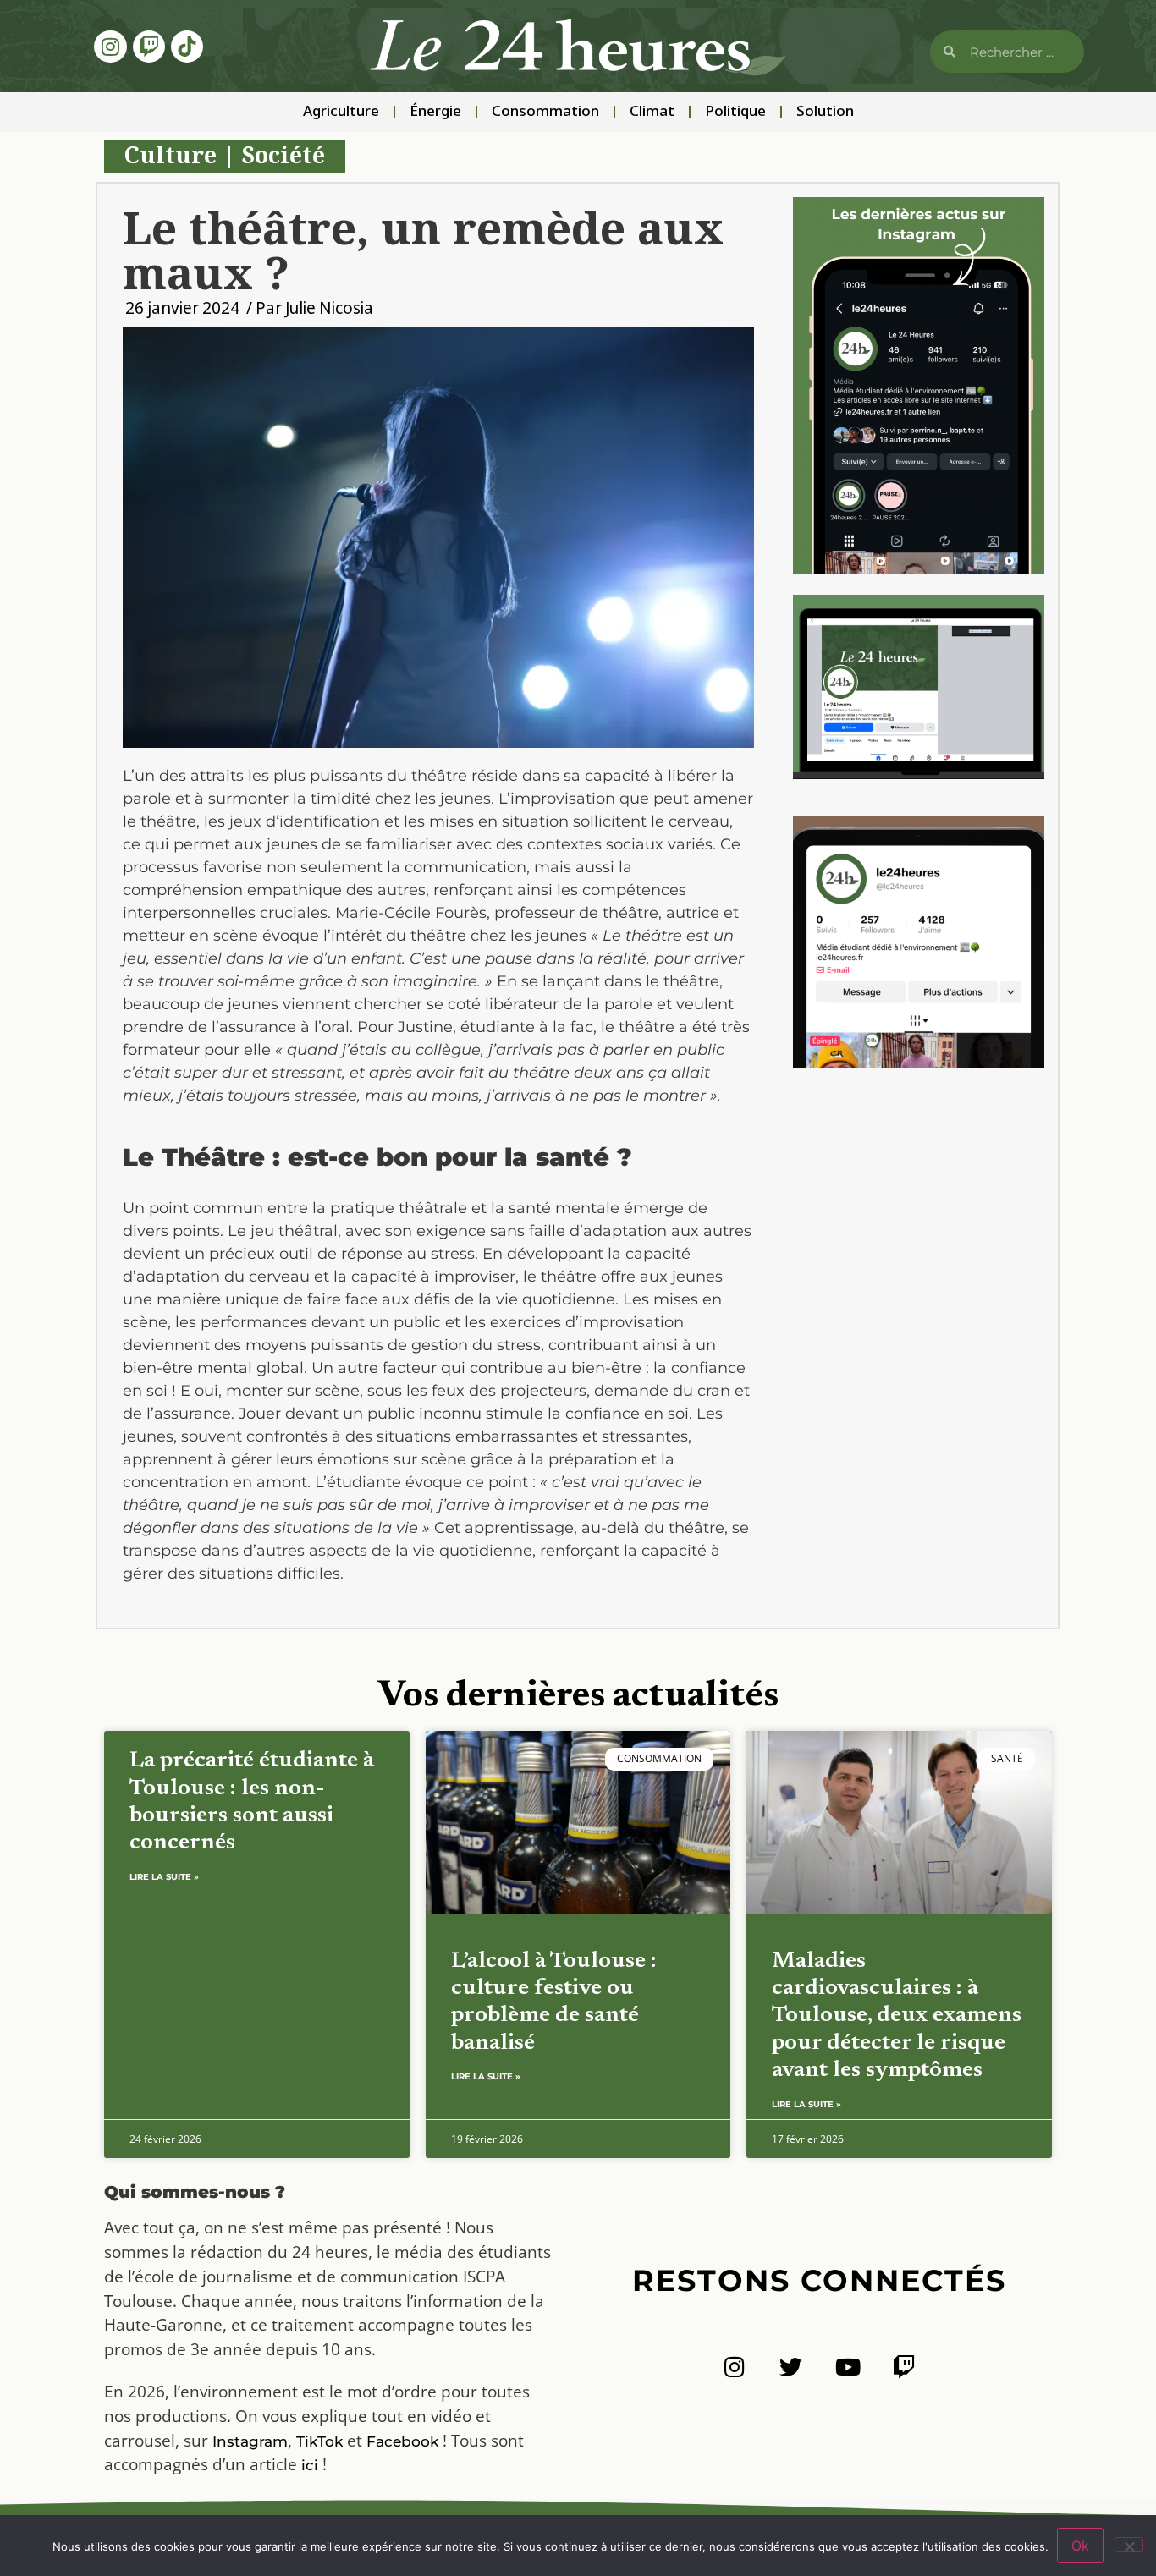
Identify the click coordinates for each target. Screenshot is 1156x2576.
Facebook (402, 2441)
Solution (825, 112)
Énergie (435, 112)
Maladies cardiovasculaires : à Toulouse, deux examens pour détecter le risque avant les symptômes (897, 2016)
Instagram (250, 2441)
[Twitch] (149, 47)
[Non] (1129, 2545)
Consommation (545, 112)
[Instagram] (110, 47)
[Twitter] (791, 2367)
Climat (652, 112)
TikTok (319, 2441)
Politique (735, 112)
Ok (1080, 2546)
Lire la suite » (164, 1877)
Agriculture (341, 112)
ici (310, 2465)
